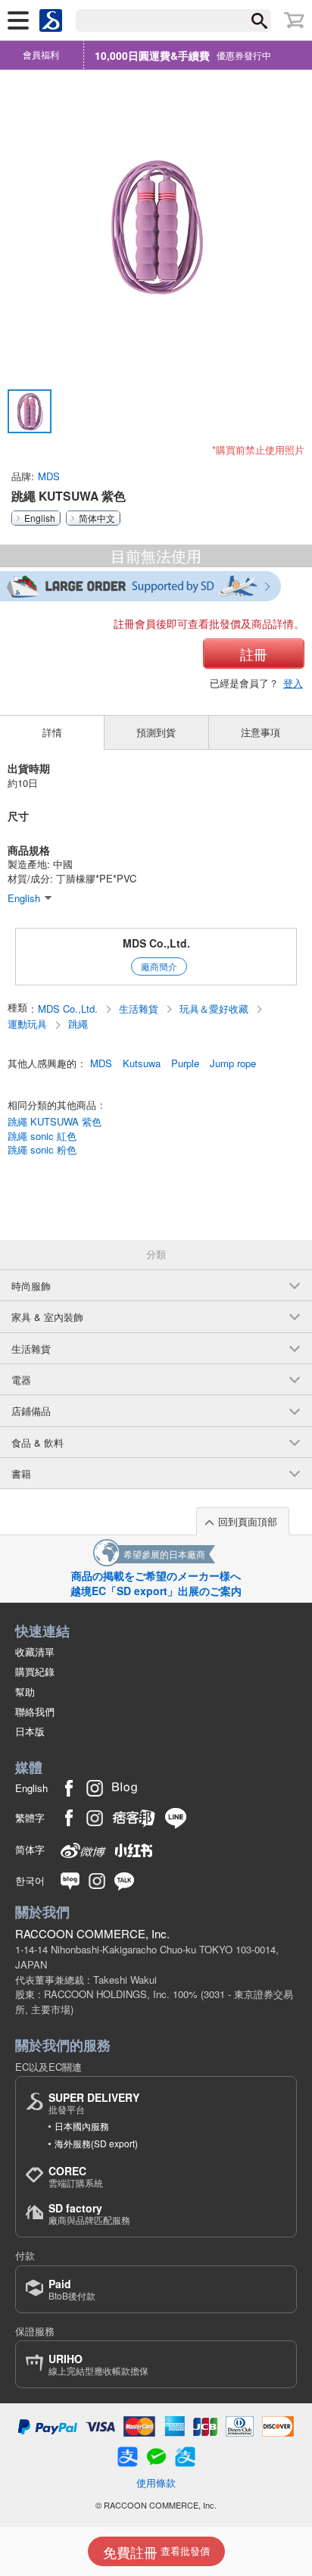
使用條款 (156, 2482)
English (40, 518)
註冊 (254, 654)
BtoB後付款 (72, 2289)
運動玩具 (29, 1024)
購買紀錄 (35, 1671)
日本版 (30, 1731)
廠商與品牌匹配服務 (89, 2214)
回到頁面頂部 (248, 1521)
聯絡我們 (35, 1711)
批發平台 (94, 2103)
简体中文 (97, 518)
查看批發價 (156, 2552)
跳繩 (78, 1024)
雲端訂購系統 (76, 2176)
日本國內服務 (82, 2126)
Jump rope (233, 1063)
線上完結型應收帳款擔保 (98, 2364)
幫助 (25, 1692)
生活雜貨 (140, 1009)
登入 (293, 683)
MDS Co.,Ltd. (156, 943)
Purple (185, 1063)
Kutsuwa (142, 1063)
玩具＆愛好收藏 (215, 1009)
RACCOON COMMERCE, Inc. (92, 1933)
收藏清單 (35, 1652)
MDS (49, 476)
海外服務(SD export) (96, 2143)
